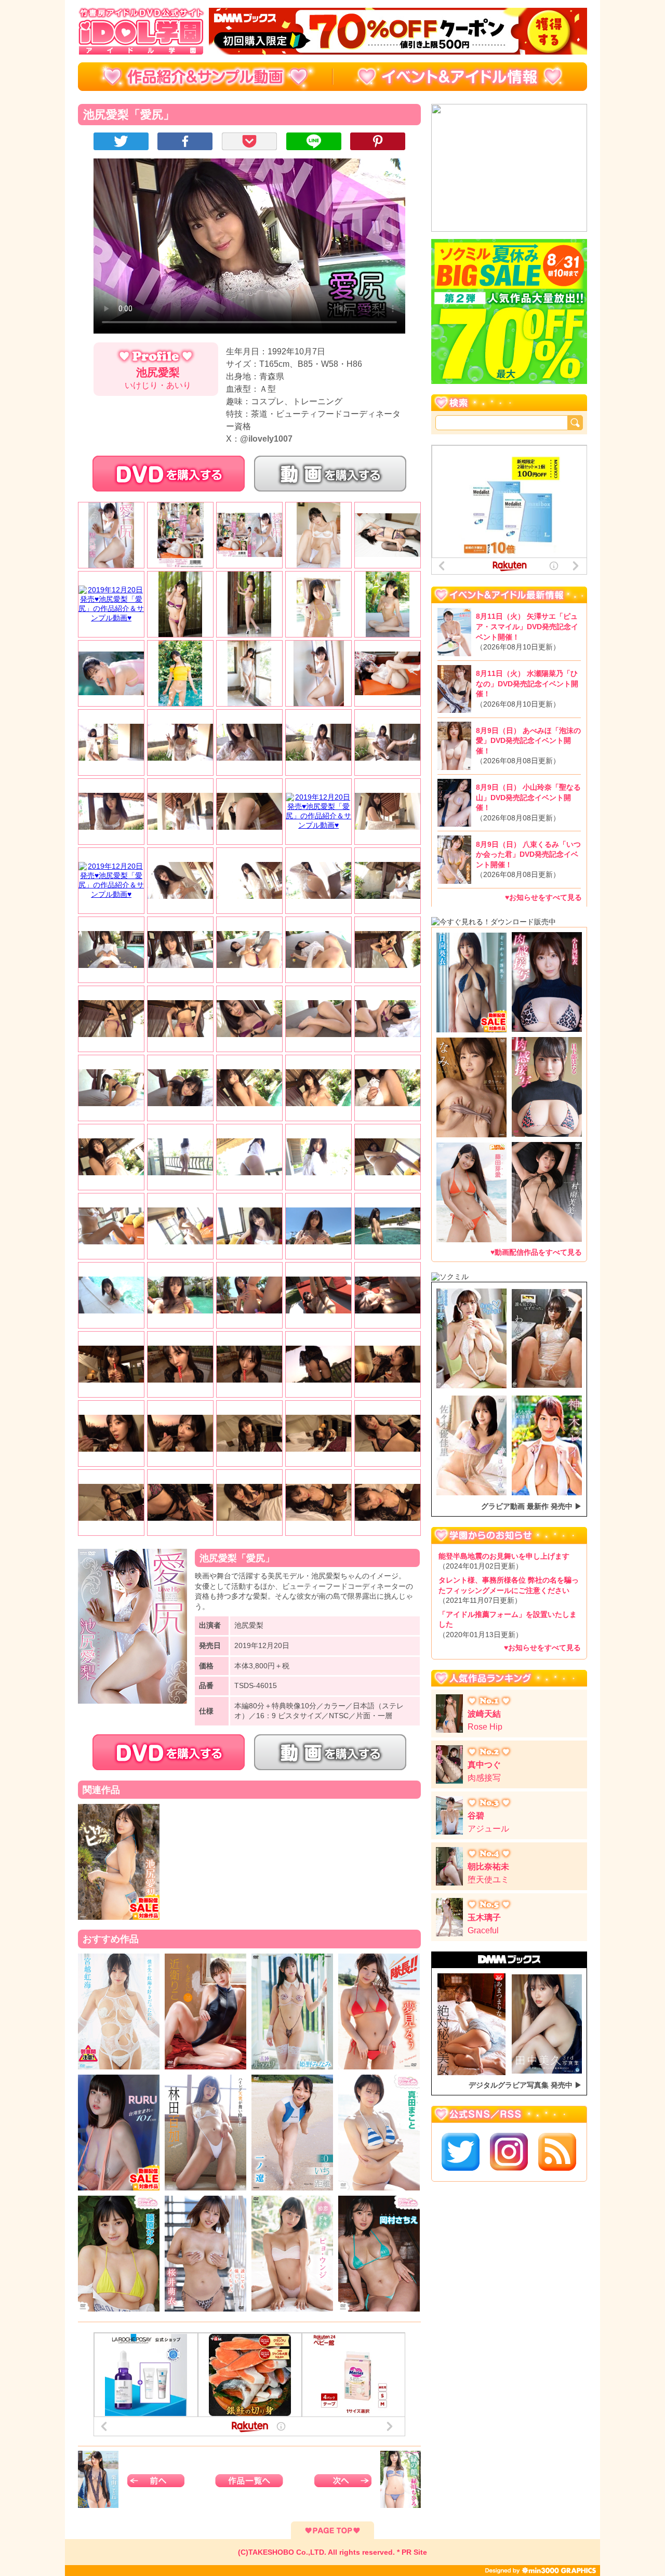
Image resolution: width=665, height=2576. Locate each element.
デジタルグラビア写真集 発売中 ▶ (525, 2085)
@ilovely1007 (266, 439)
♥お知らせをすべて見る (543, 897)
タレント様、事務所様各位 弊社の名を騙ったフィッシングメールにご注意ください (509, 1590)
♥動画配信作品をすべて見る (536, 1252)
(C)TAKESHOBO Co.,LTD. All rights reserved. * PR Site (332, 2552)
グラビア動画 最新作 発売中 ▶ (531, 1506)
